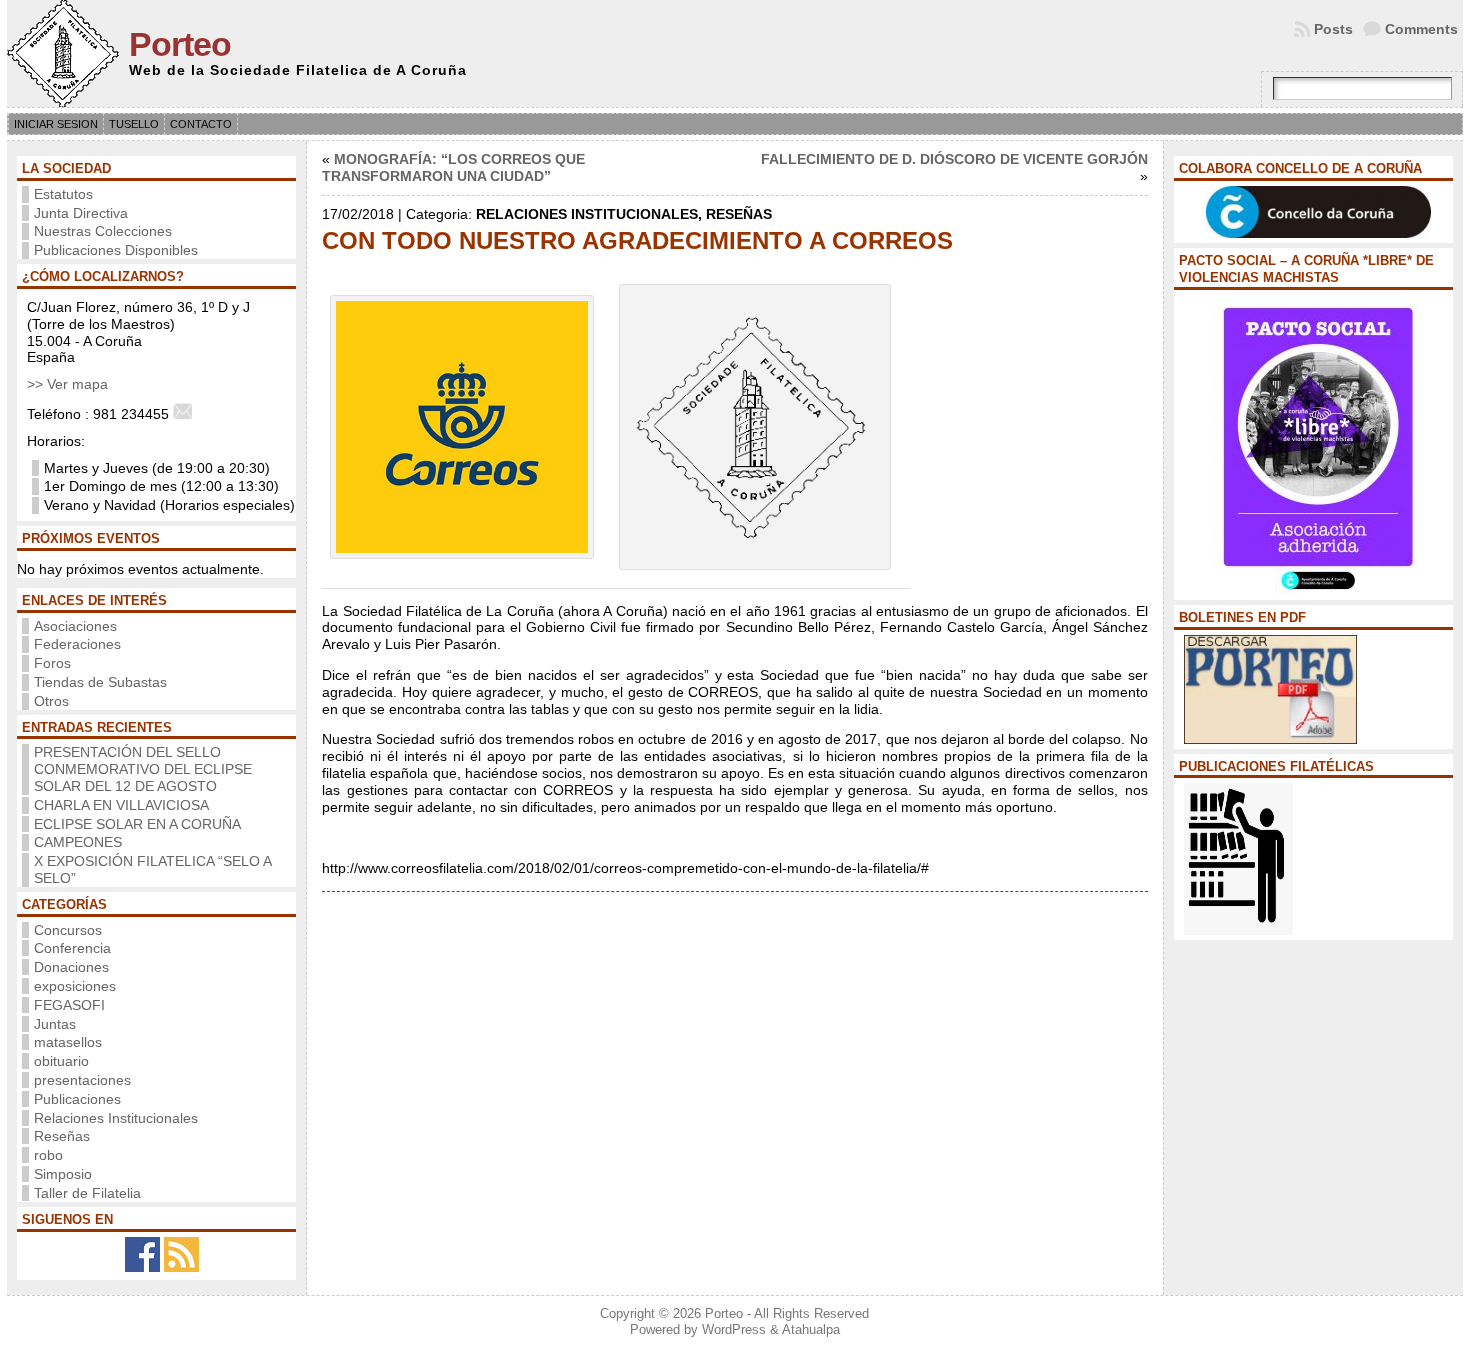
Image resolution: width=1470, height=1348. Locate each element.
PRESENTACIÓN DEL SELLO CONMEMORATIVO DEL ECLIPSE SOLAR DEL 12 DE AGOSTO (143, 769)
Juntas (55, 1024)
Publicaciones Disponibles (116, 250)
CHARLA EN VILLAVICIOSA (121, 805)
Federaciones (77, 644)
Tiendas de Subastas (100, 682)
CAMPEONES (78, 842)
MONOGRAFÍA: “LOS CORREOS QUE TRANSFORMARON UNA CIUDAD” (453, 167)
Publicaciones (77, 1099)
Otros (51, 701)
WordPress (734, 1329)
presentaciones (82, 1080)
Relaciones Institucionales (116, 1118)
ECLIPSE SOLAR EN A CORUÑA (137, 824)
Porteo (180, 44)
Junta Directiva (81, 213)
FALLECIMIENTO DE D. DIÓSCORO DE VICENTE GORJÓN (954, 159)
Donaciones (71, 967)
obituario (61, 1061)
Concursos (68, 930)
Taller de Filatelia (87, 1193)
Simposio (63, 1174)
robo (48, 1155)
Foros (52, 663)
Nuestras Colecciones (103, 231)
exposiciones (75, 986)
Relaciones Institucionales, (591, 214)
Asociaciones (75, 626)
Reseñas (62, 1136)
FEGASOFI (69, 1005)
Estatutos (63, 194)
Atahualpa (811, 1329)
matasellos (68, 1042)
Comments (1421, 29)
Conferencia (72, 948)
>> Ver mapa (67, 384)
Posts (1333, 29)
